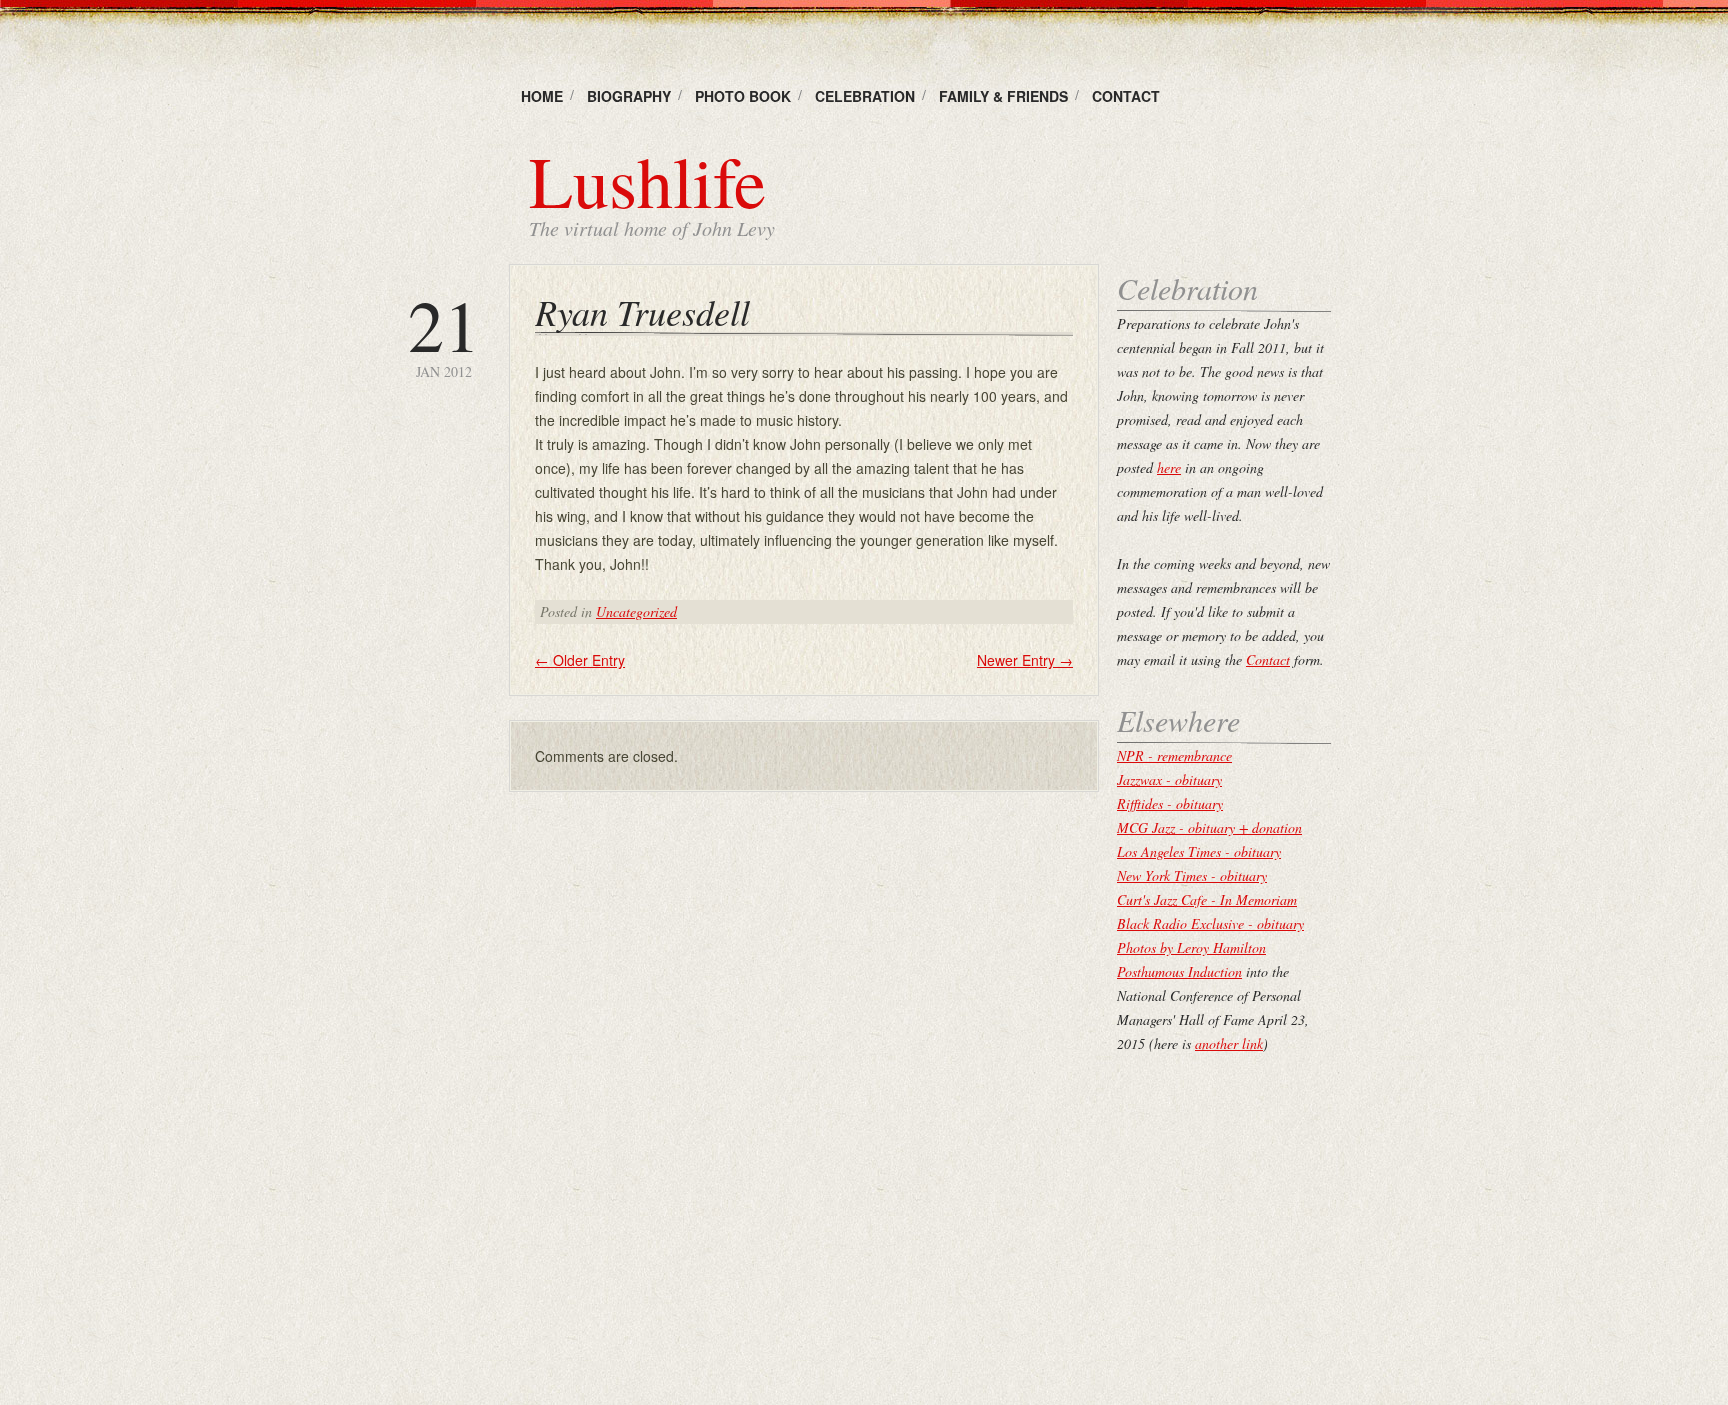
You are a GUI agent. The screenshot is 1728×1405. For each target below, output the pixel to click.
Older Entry (580, 660)
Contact (1126, 96)
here (1169, 467)
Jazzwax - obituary (1169, 779)
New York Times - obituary (1192, 875)
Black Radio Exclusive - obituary (1210, 923)
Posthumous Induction (1179, 971)
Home (542, 96)
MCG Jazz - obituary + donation (1209, 827)
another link (1229, 1043)
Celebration (865, 96)
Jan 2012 (444, 334)
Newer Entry (1025, 660)
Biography (629, 96)
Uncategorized (636, 611)
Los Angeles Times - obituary (1199, 851)
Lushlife (647, 180)
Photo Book (743, 96)
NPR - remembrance (1174, 755)
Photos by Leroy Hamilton (1191, 947)
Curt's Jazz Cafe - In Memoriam (1207, 899)
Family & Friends (1003, 96)
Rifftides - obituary (1170, 803)
